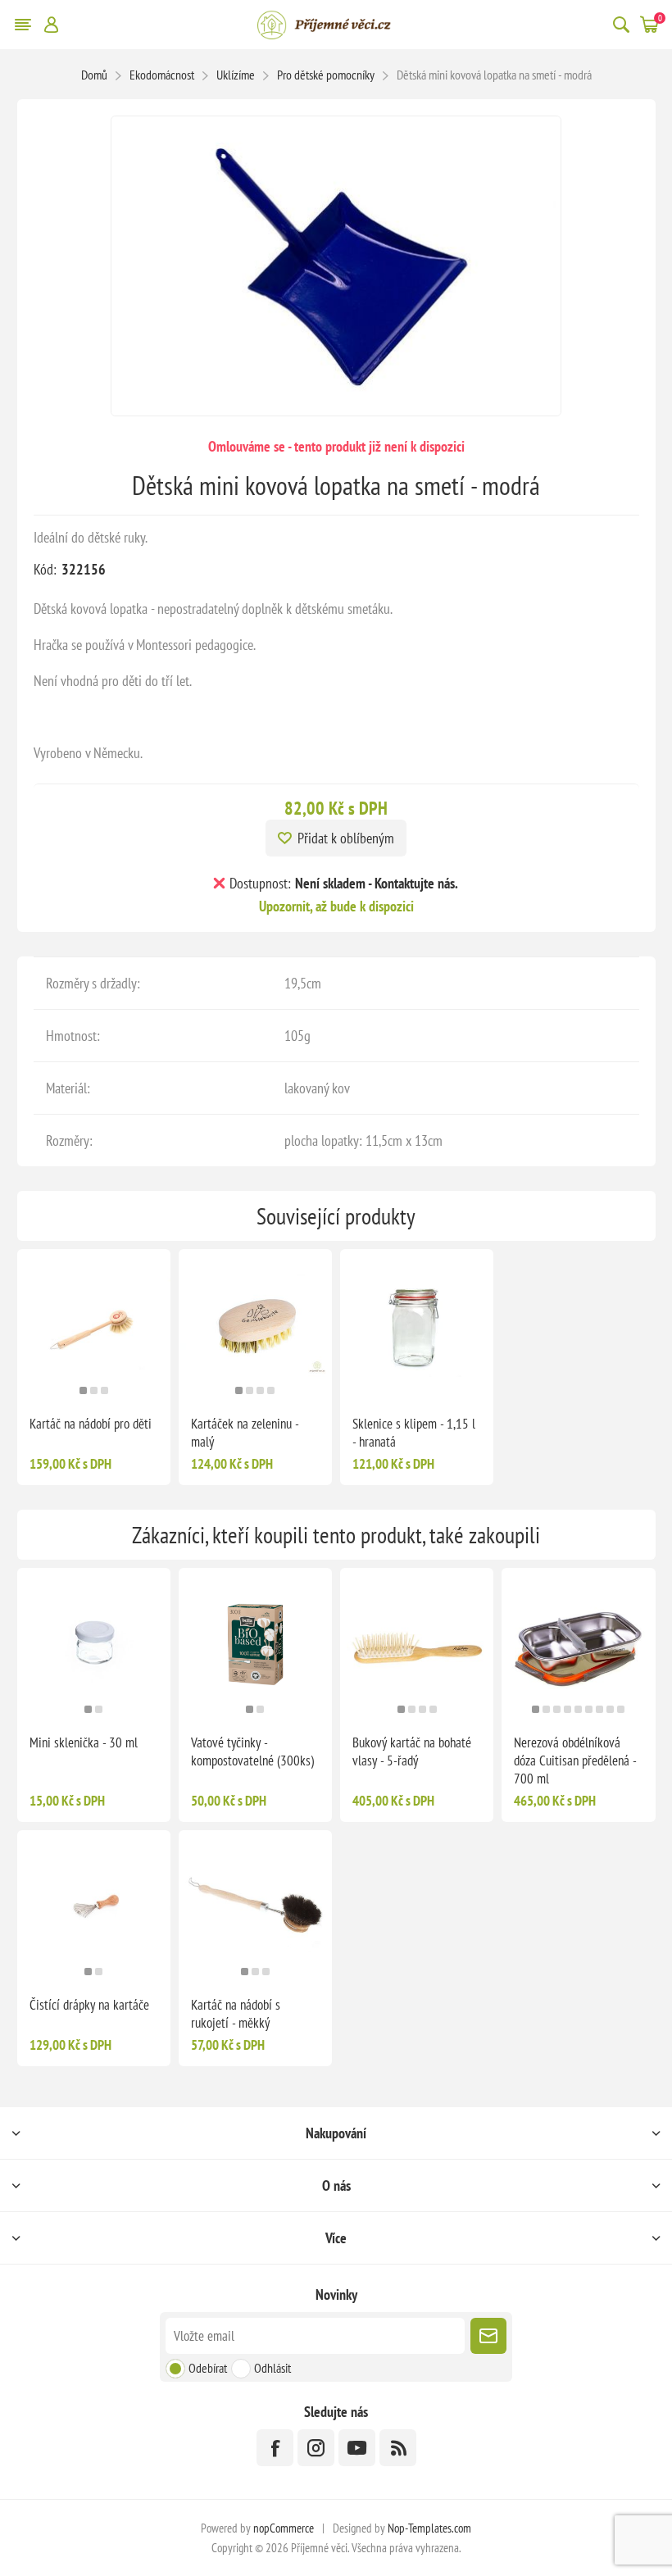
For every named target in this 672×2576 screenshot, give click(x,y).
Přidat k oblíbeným (346, 838)
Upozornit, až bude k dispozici (336, 906)
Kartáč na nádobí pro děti (91, 1424)
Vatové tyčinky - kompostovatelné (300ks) (252, 1751)
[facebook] (275, 2448)
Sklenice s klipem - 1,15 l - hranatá (414, 1433)
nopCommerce (284, 2528)
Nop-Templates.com (429, 2528)
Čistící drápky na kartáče (89, 2005)
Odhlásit (272, 2368)
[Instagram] (316, 2448)
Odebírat (208, 2368)
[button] (83, 1390)
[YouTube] (357, 2448)
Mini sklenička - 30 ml (84, 1742)
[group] (94, 1326)
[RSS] (398, 2448)
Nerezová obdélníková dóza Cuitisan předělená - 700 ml (575, 1760)
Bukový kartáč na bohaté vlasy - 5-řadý (412, 1751)
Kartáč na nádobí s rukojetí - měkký (236, 2014)
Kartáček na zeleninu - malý (245, 1433)
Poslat (488, 2336)
